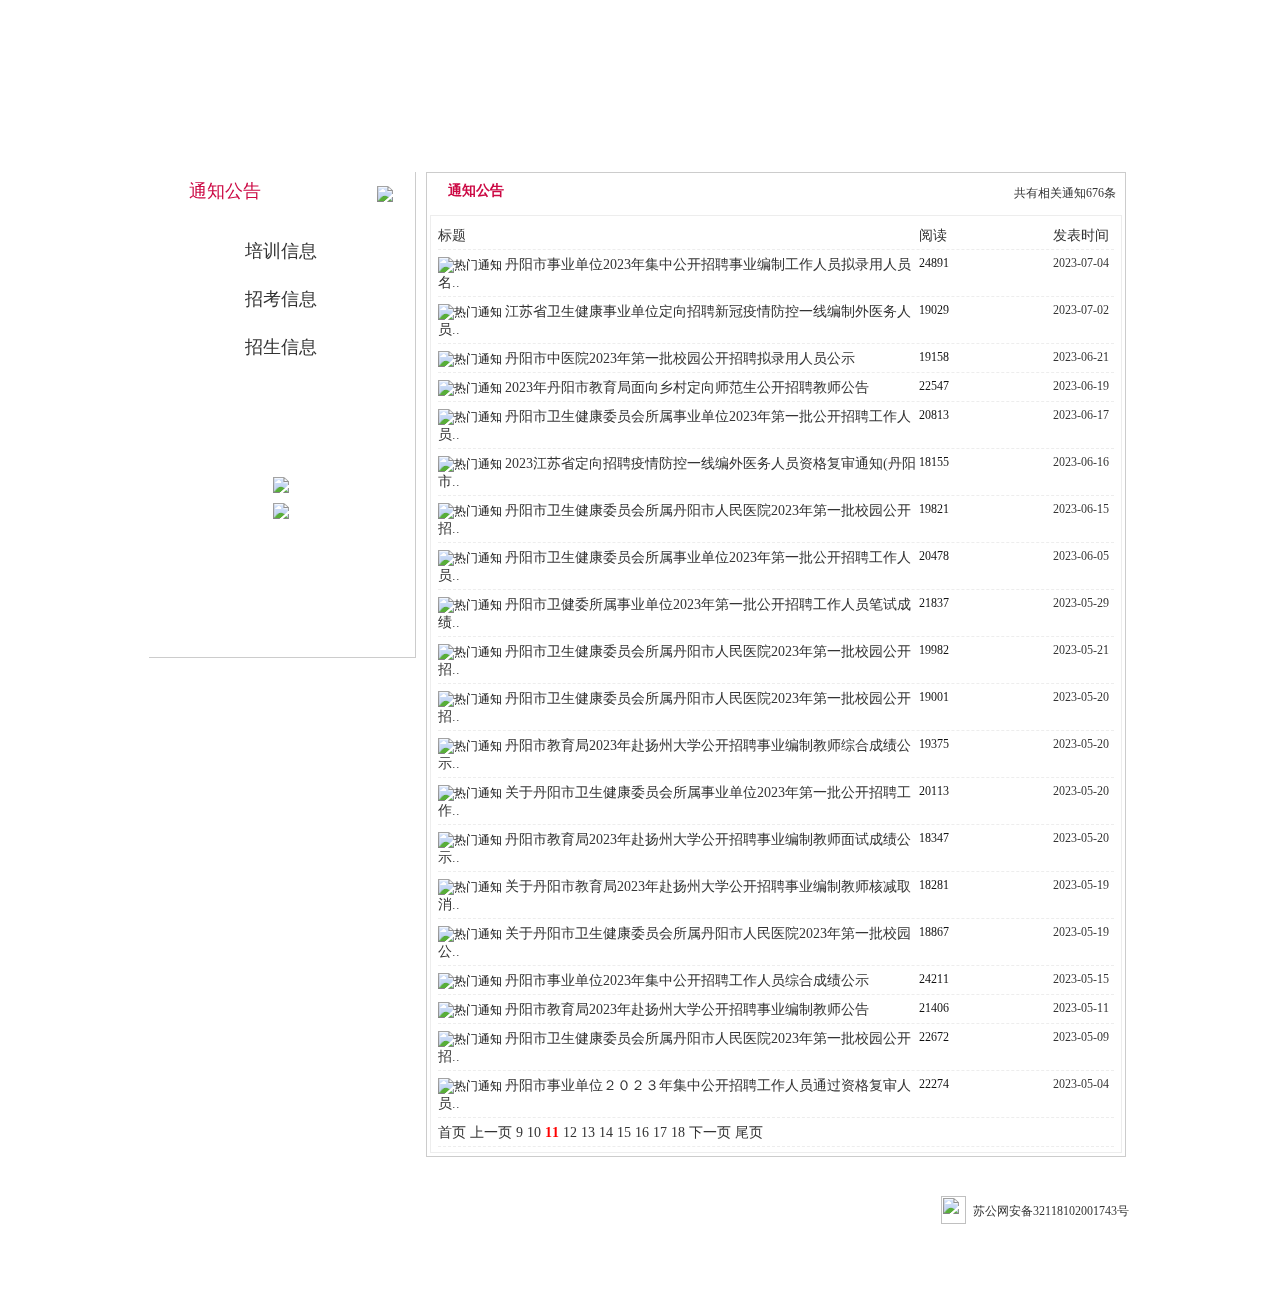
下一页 (710, 1132)
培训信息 (281, 251)
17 (660, 1132)
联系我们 (1047, 152)
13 (588, 1132)
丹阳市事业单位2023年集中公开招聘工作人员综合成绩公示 (687, 980)
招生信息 (281, 347)
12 (570, 1132)
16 (642, 1132)
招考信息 (281, 299)
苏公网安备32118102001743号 (1051, 1211)
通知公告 (775, 152)
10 (534, 1132)
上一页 (491, 1132)
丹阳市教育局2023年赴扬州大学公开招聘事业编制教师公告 (687, 1009)
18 (678, 1132)
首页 (452, 1132)
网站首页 (503, 152)
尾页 (749, 1132)
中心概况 (639, 152)
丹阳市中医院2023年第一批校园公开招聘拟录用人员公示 (680, 358)
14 (606, 1132)
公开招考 (911, 152)
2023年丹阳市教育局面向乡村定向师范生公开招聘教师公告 (687, 387)
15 (624, 1132)
